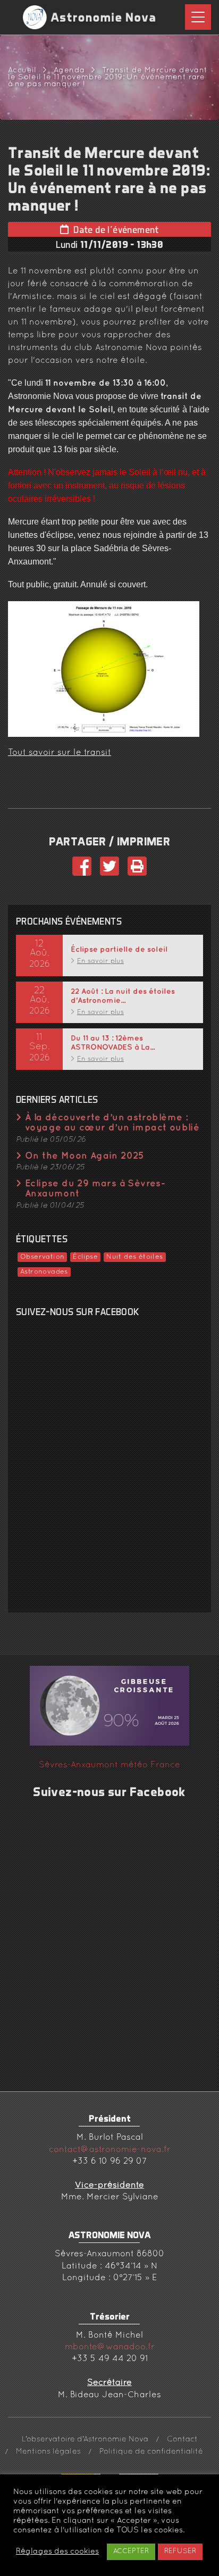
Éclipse (85, 1257)
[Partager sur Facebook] (82, 872)
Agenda (69, 70)
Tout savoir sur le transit (60, 753)
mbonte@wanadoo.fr (110, 2347)
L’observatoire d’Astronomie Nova (85, 2440)
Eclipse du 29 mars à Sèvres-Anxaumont (95, 1189)
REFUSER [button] (180, 2552)
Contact (182, 2440)
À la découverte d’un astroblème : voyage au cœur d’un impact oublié (112, 1123)
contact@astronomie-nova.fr (110, 2150)
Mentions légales (48, 2452)
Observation (42, 1257)
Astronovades (44, 1272)
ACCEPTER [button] (131, 2552)
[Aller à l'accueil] (90, 17)
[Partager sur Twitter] (109, 872)
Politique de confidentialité (151, 2452)
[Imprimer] (137, 872)
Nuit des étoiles (134, 1257)
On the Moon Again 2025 (85, 1156)
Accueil (22, 70)
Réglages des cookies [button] (57, 2552)
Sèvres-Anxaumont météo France (109, 1765)
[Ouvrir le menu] (198, 17)
